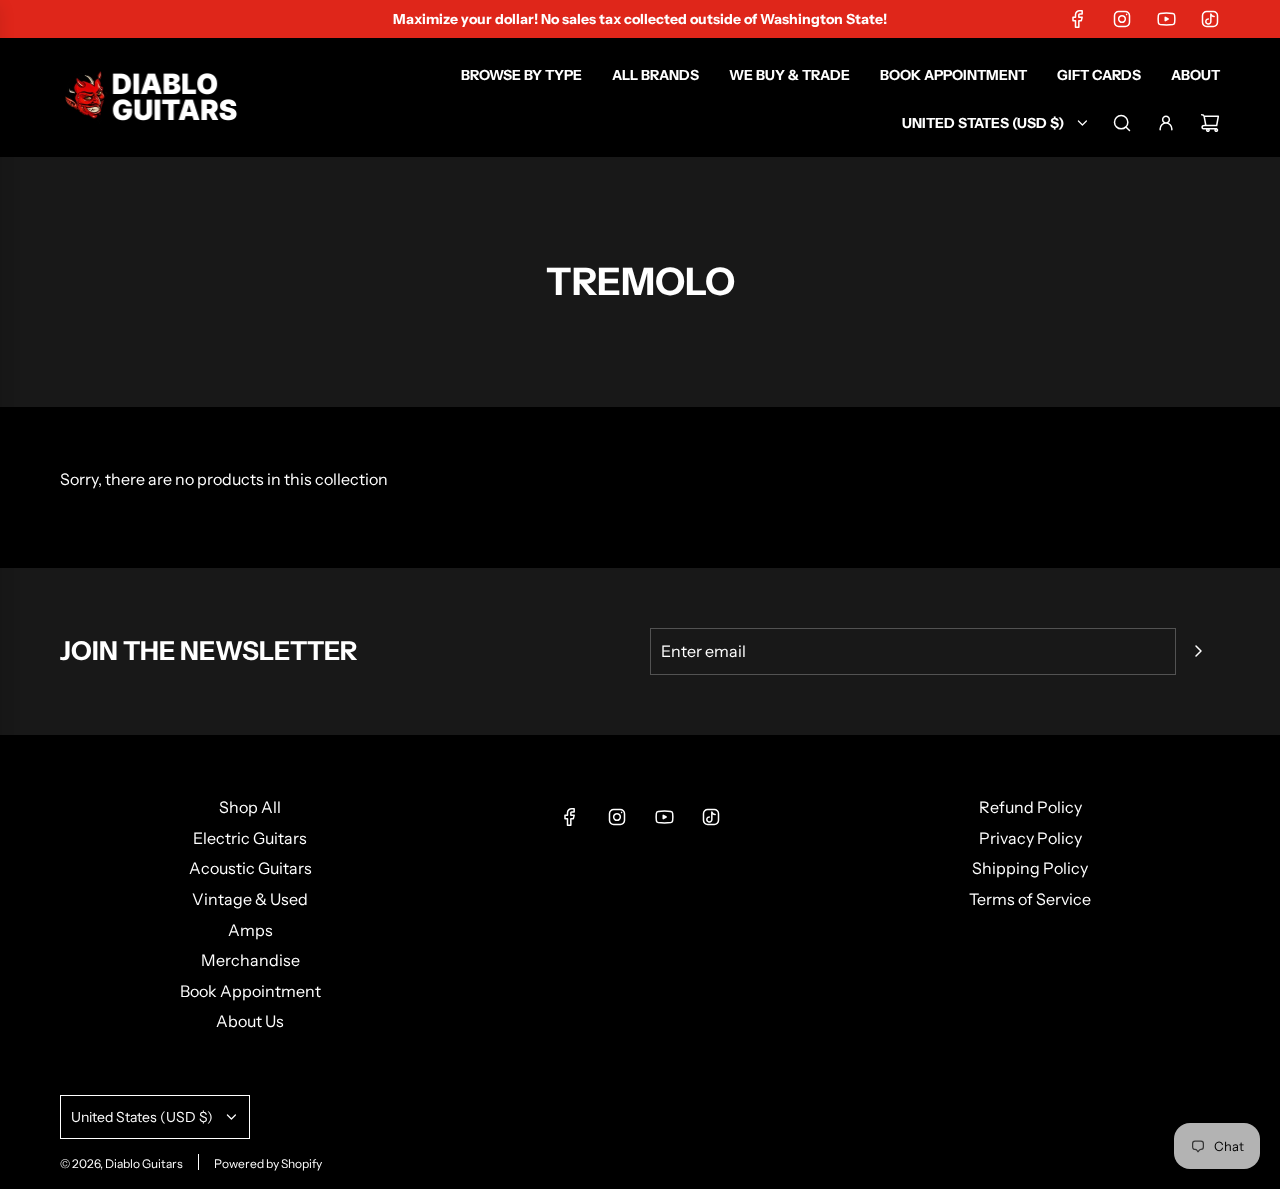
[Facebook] (1078, 19)
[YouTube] (1166, 19)
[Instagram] (1122, 19)
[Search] (1122, 123)
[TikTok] (1210, 19)
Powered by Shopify (268, 1163)
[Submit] (1198, 651)
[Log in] (1166, 123)
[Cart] (1210, 123)
